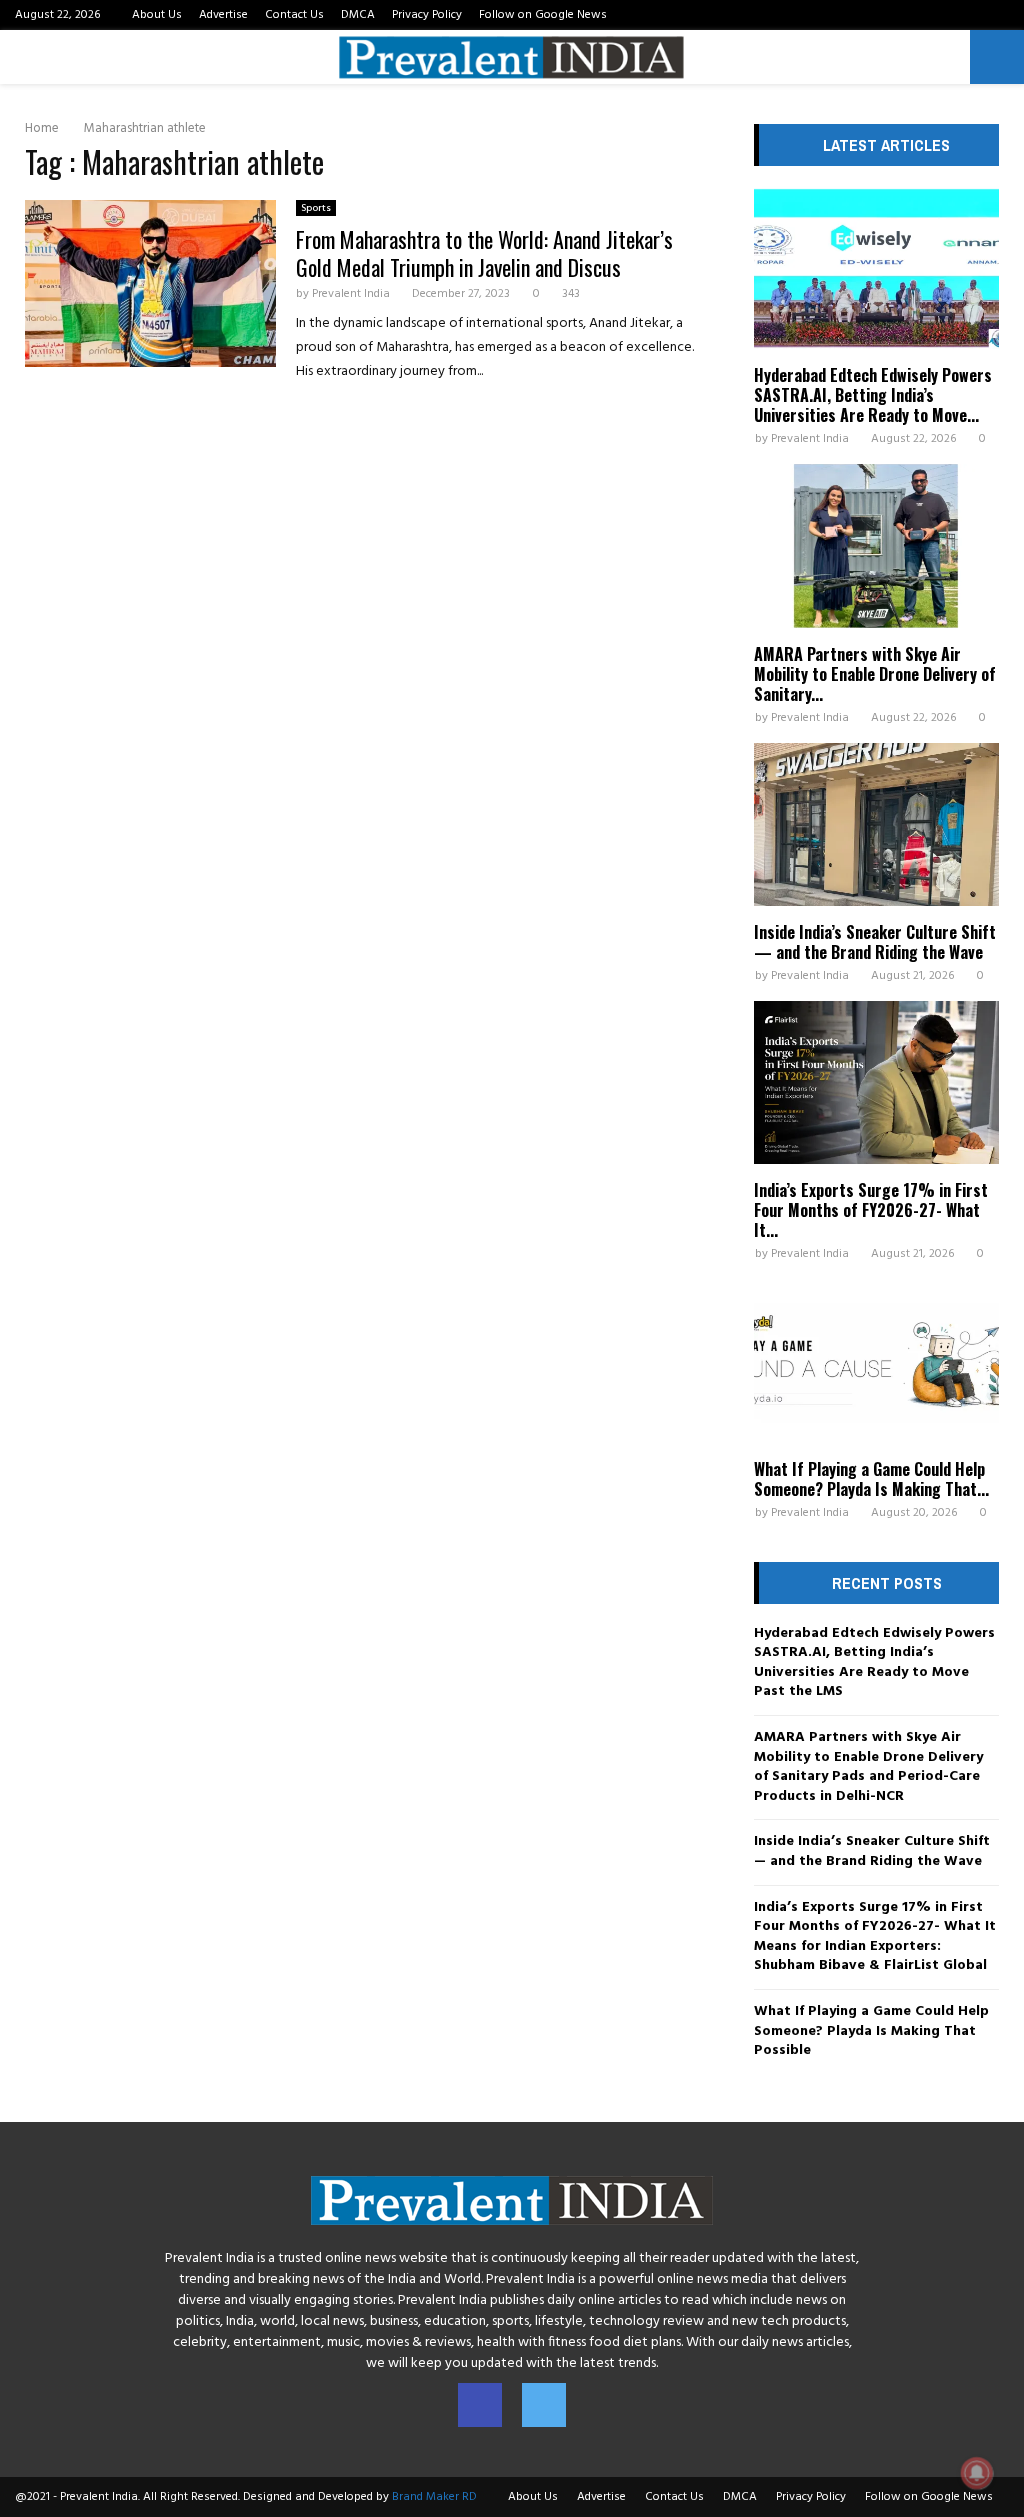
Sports (316, 208)
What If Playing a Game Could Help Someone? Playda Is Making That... (871, 1479)
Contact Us (294, 15)
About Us (157, 15)
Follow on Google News (543, 15)
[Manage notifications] (977, 2473)
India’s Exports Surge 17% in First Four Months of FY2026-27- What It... (871, 1210)
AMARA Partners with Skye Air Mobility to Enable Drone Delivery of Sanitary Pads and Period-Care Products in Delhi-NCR (868, 1767)
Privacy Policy (427, 15)
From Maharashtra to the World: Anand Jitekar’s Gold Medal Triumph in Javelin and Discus (484, 253)
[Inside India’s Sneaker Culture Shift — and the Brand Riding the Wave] (876, 824)
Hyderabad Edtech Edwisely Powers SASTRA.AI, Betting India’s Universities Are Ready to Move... (873, 395)
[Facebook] (480, 2405)
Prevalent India (351, 294)
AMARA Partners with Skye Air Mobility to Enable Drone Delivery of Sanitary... (875, 674)
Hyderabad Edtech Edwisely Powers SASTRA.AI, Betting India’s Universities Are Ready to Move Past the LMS (874, 1663)
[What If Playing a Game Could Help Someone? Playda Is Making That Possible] (876, 1360)
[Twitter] (544, 2405)
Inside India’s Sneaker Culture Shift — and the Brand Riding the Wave (875, 942)
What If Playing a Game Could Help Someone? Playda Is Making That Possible (871, 2031)
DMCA (358, 15)
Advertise (223, 15)
